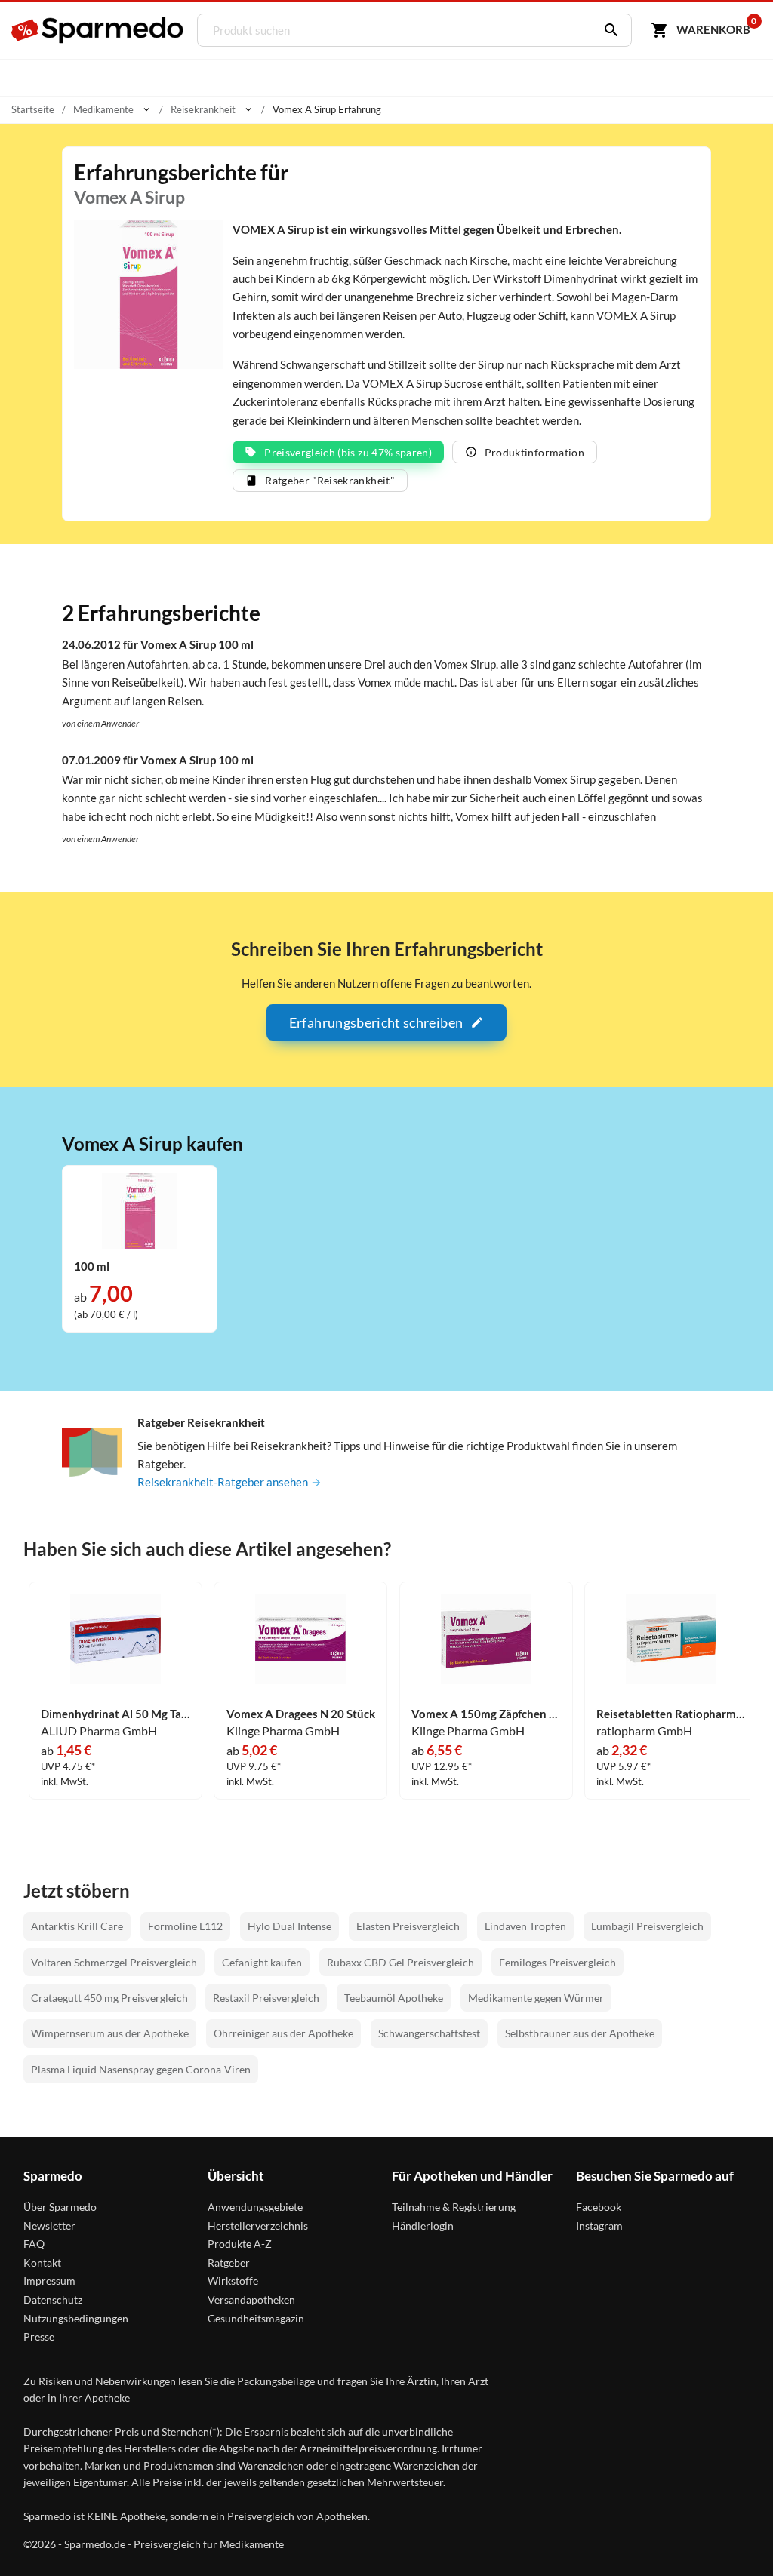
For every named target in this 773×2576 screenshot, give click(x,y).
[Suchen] (608, 30)
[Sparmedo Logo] (98, 30)
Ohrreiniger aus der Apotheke (283, 2033)
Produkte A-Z (240, 2244)
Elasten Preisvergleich (408, 1926)
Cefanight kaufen (262, 1962)
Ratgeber (229, 2262)
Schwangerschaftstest (429, 2033)
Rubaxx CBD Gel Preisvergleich (400, 1962)
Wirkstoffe (233, 2281)
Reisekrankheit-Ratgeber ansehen (224, 1482)
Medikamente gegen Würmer (536, 1998)
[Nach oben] (734, 2537)
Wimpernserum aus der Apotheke (110, 2033)
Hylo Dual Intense (289, 1926)
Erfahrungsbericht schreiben (376, 1022)
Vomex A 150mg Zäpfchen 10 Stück (486, 1714)
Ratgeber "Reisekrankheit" (330, 480)
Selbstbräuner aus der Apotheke (580, 2033)
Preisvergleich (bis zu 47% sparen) (348, 452)
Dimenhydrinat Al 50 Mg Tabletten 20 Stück (115, 1714)
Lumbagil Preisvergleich (647, 1926)
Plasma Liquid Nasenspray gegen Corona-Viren (141, 2069)
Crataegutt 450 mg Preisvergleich (109, 1998)
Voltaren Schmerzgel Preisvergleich (114, 1962)
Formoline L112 (185, 1926)
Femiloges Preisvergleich (557, 1962)
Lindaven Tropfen (525, 1926)
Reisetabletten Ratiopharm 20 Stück (671, 1714)
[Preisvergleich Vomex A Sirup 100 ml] (140, 1210)
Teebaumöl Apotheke (394, 1998)
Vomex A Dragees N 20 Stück (301, 1714)
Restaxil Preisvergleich (266, 1998)
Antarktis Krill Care (77, 1926)
